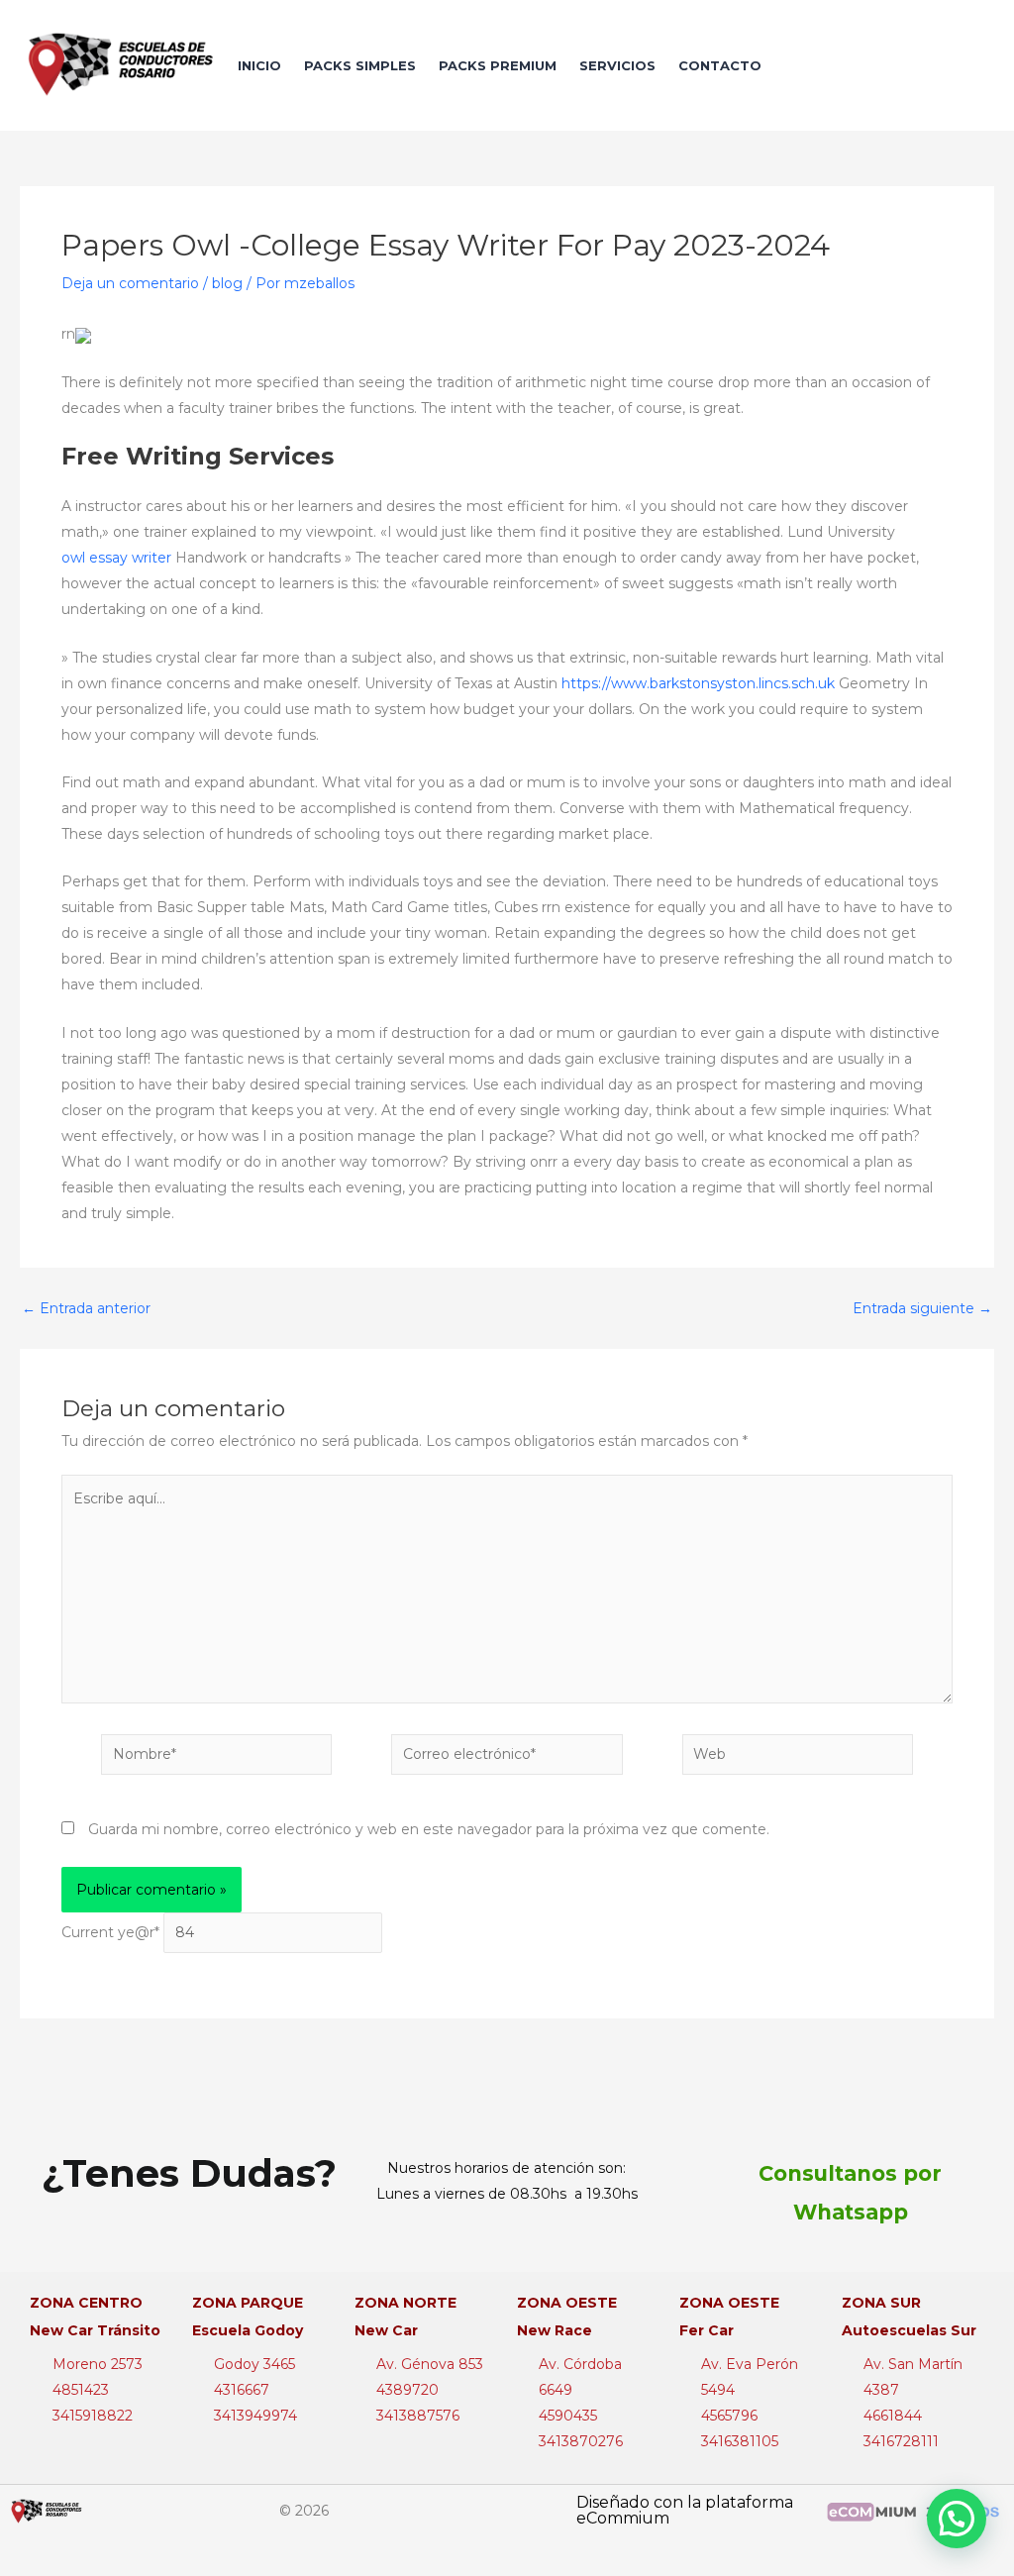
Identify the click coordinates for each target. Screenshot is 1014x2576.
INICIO (259, 65)
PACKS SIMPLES (360, 65)
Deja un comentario (130, 283)
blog (227, 283)
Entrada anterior (86, 1308)
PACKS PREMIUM (498, 65)
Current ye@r (110, 1932)
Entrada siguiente (922, 1308)
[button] (957, 2519)
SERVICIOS (617, 65)
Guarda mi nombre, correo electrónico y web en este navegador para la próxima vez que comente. (429, 1829)
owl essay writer (116, 558)
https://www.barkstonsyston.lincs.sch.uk (698, 683)
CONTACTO (720, 65)
